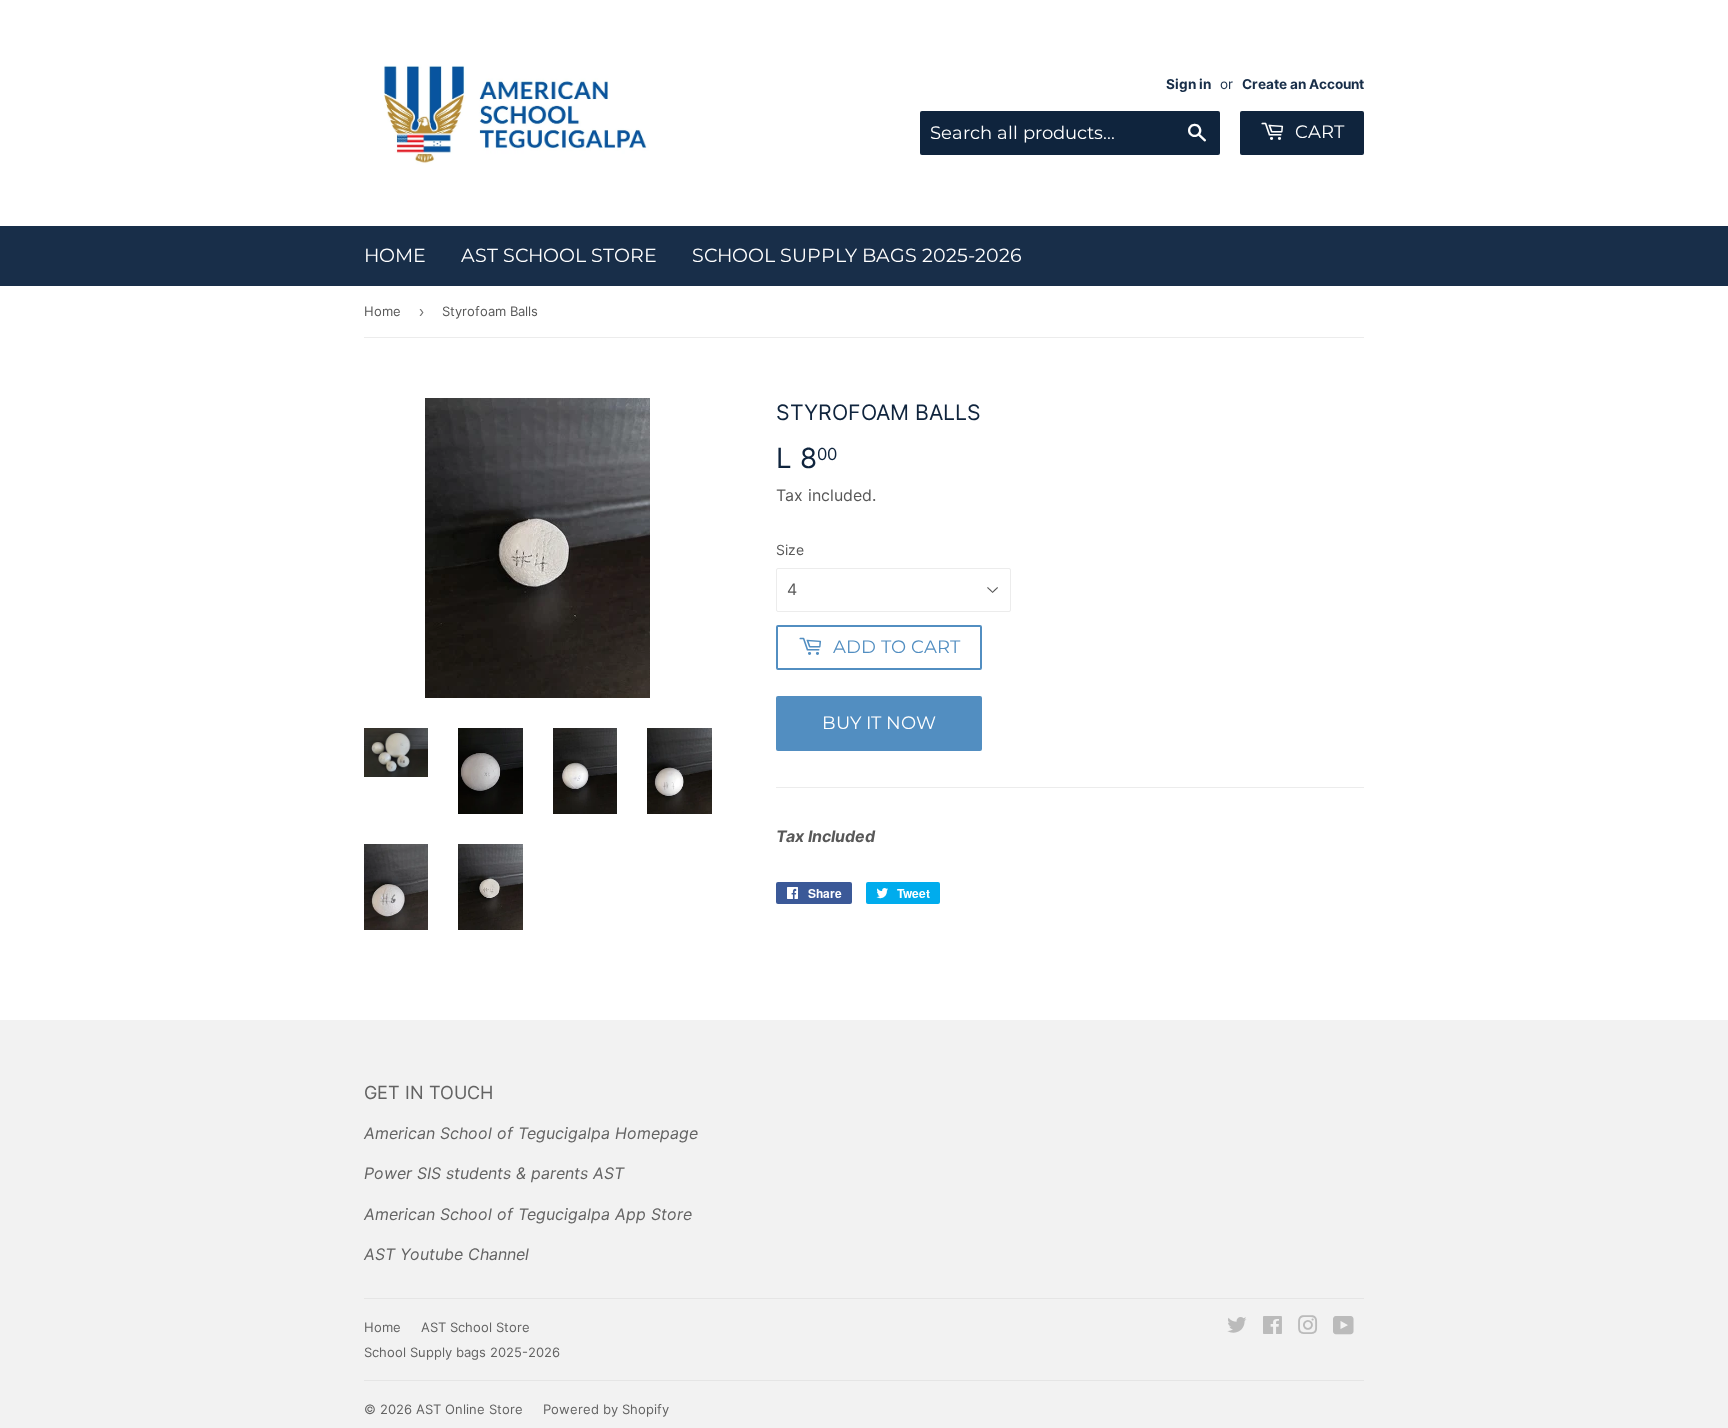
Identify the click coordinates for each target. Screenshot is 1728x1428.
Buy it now (879, 723)
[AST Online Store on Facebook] (1272, 1327)
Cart (1317, 132)
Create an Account (1303, 84)
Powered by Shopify (606, 1409)
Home (395, 255)
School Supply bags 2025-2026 (857, 255)
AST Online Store (469, 1409)
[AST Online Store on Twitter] (1237, 1327)
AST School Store (559, 255)
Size (790, 549)
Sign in (1188, 84)
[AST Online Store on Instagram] (1308, 1327)
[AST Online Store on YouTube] (1343, 1327)
